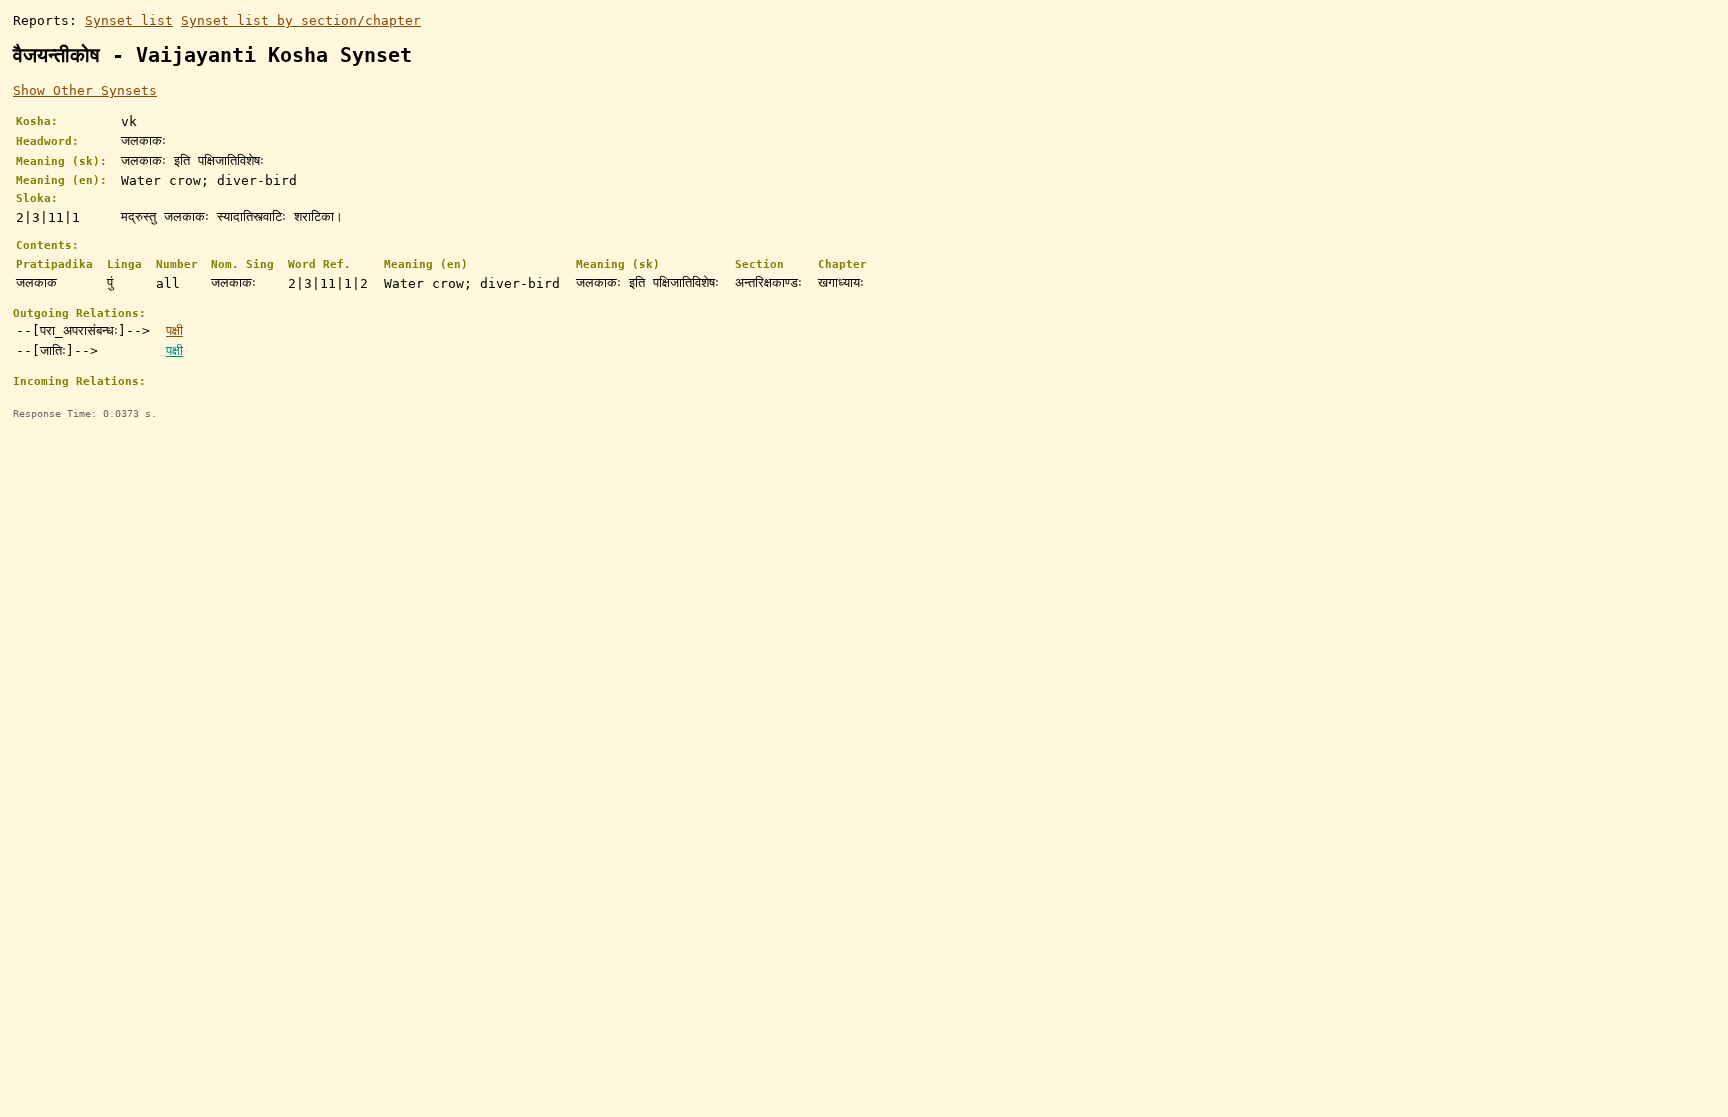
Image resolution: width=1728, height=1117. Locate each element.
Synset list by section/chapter (301, 20)
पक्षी (174, 330)
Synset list (129, 20)
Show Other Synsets (85, 90)
